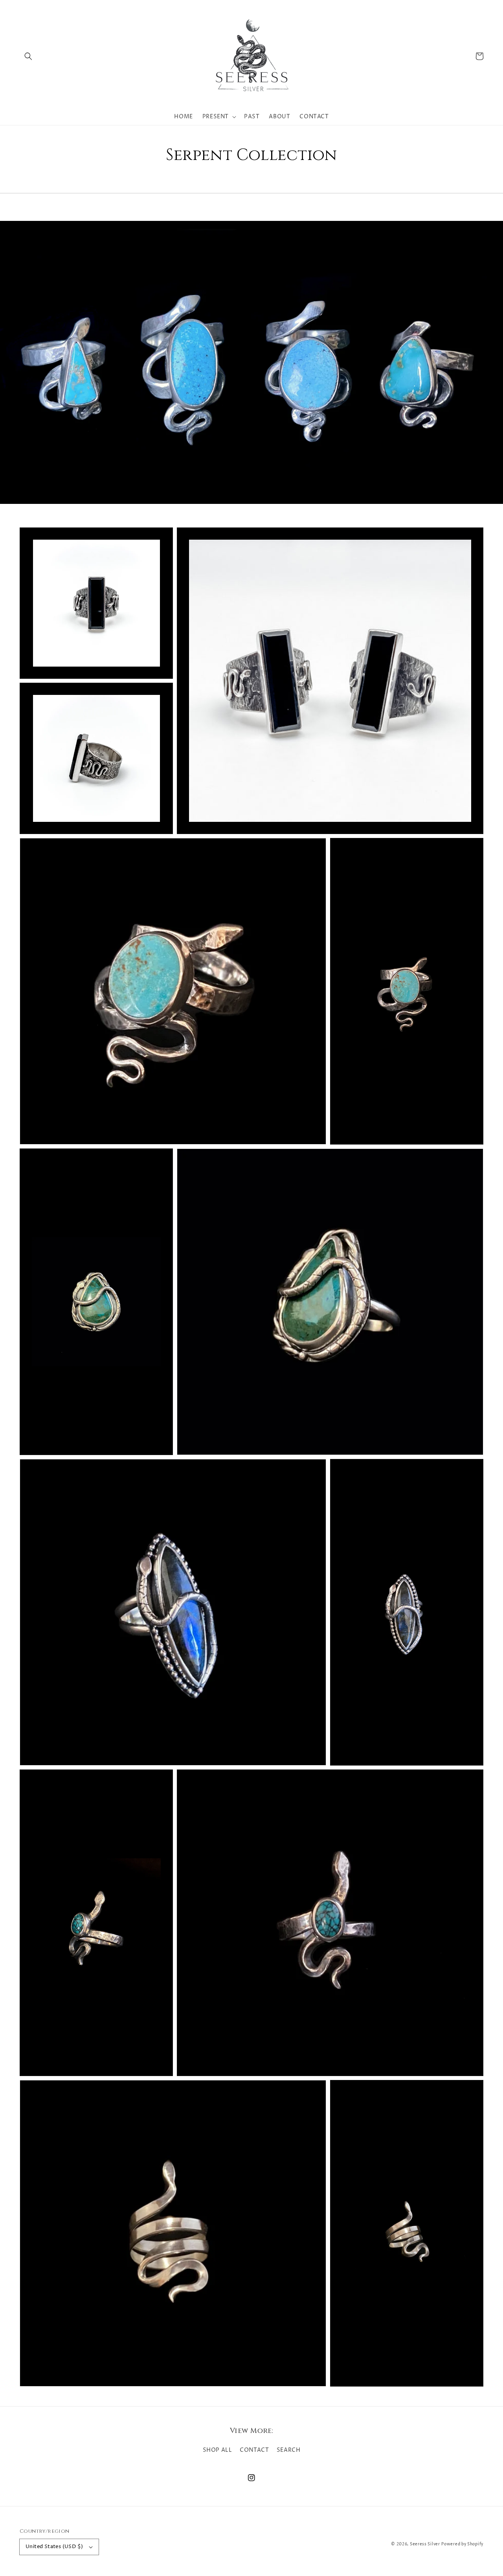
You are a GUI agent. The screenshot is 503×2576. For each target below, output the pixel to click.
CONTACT (254, 2450)
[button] (28, 56)
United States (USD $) (54, 2547)
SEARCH (289, 2450)
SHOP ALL (218, 2450)
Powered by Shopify (462, 2544)
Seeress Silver (425, 2544)
